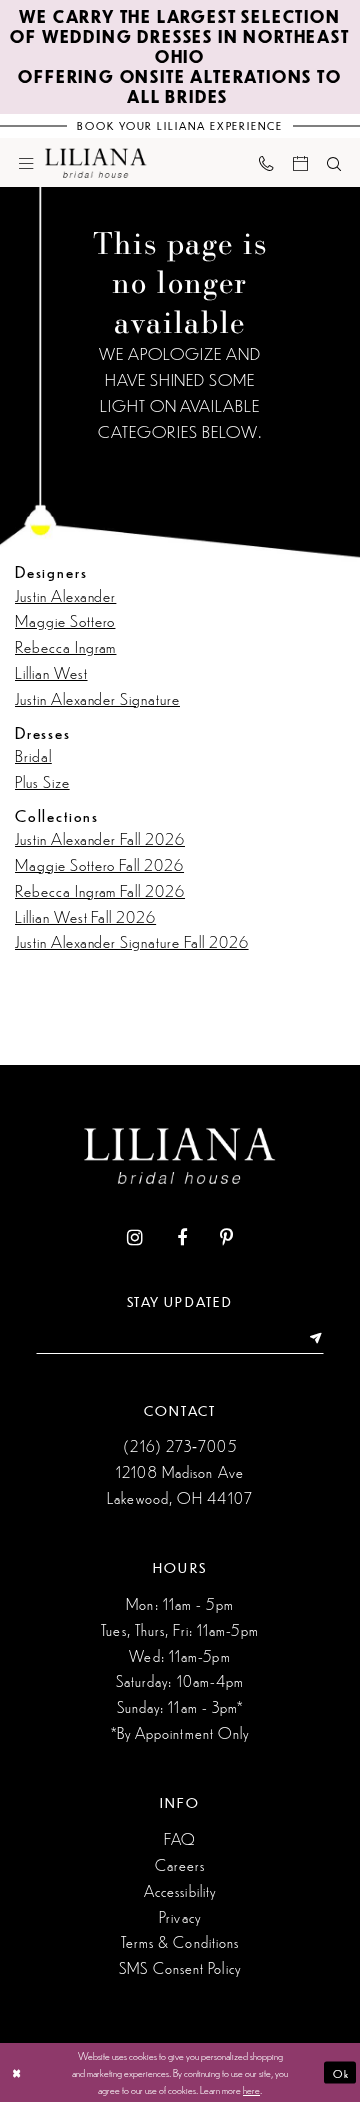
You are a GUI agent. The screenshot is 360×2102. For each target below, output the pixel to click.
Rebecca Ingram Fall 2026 (100, 890)
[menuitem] (26, 162)
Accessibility (180, 1890)
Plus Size (42, 781)
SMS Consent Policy (180, 1967)
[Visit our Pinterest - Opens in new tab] (226, 1238)
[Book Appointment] (300, 162)
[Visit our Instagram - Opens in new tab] (135, 1238)
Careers (180, 1864)
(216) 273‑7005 (179, 1445)
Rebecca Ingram (65, 646)
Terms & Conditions (180, 1941)
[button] (26, 162)
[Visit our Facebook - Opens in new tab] (182, 1238)
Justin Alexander (65, 595)
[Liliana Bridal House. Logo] (96, 162)
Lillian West (51, 672)
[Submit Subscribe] (310, 1339)
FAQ (180, 1838)
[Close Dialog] (17, 2073)
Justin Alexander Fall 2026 (100, 838)
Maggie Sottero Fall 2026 (99, 864)
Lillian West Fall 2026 (85, 916)
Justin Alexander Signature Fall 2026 (132, 941)
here (251, 2089)
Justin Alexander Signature (97, 698)
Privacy (180, 1916)
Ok (341, 2072)
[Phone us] (266, 163)
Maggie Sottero (65, 620)
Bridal (33, 755)
